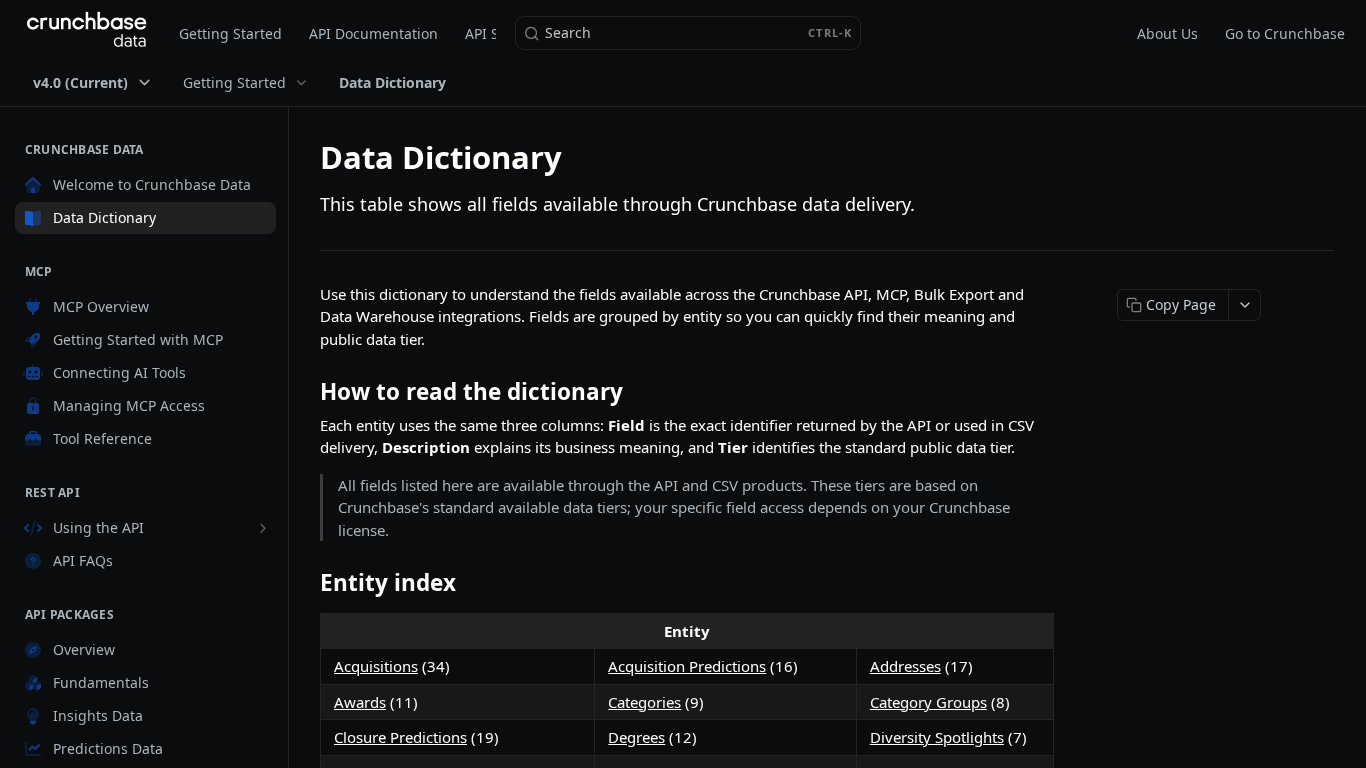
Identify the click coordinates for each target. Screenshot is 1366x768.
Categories (644, 702)
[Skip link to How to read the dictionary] (306, 392)
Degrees (636, 737)
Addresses (905, 666)
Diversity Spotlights (937, 737)
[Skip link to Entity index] (306, 583)
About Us (1167, 33)
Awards (360, 702)
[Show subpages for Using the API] (263, 528)
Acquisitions (376, 666)
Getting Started (230, 33)
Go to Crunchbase (1285, 33)
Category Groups (928, 702)
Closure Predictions (400, 737)
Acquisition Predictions (687, 666)
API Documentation (373, 33)
